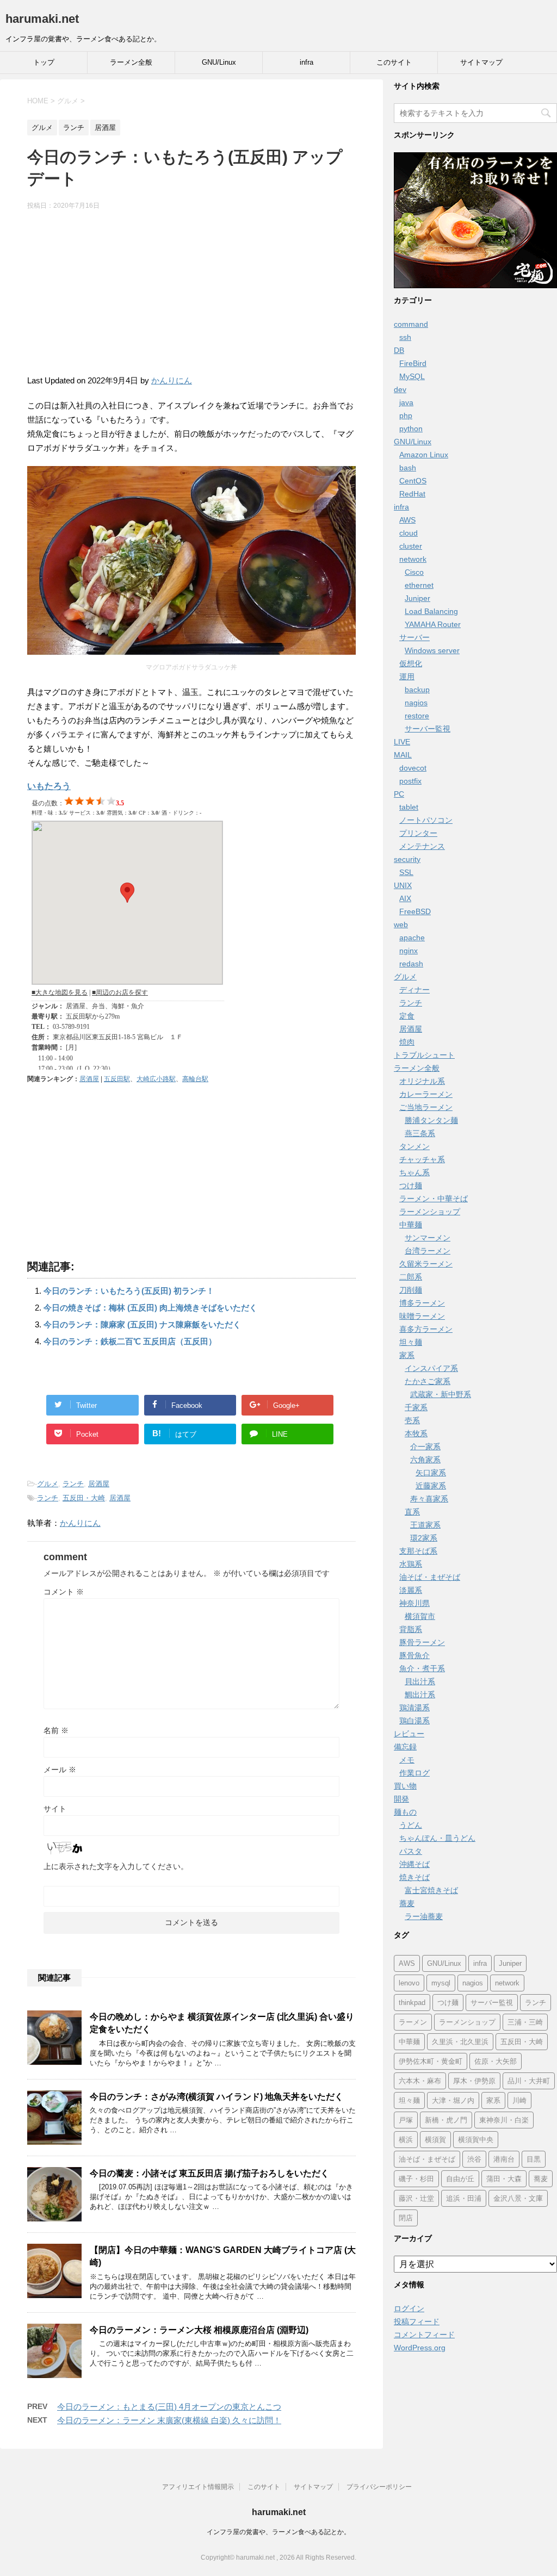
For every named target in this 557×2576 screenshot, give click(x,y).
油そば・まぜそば (430, 1577)
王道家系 (425, 1525)
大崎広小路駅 (156, 1079)
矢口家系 (431, 1473)
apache (412, 938)
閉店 (406, 2218)
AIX (405, 898)
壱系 (412, 1420)
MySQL (412, 376)
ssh (405, 337)
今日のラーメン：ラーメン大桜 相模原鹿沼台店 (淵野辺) (199, 2330)
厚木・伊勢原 (474, 2081)
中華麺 (411, 1225)
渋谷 (474, 2159)
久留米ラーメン (426, 1264)
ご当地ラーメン (426, 1107)
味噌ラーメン (422, 1316)
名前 (56, 1730)
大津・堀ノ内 (453, 2100)
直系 (412, 1512)
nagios (416, 703)
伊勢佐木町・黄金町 (431, 2061)
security (407, 859)
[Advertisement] (191, 297)
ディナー (414, 990)
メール (60, 1770)
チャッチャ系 (422, 1159)
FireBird (413, 363)
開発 (401, 1799)
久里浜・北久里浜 (460, 2042)
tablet (409, 807)
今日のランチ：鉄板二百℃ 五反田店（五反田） (130, 1341)
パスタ (411, 1851)
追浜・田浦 (464, 2198)
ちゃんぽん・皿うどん (437, 1838)
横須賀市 (420, 1616)
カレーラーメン (426, 1094)
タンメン (414, 1146)
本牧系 (416, 1433)
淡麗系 (411, 1590)
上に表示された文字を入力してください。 (116, 1866)
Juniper (417, 598)
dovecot (413, 768)
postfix (410, 781)
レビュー (409, 1734)
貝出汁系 (420, 1681)
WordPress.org (420, 2348)
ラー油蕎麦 (424, 1916)
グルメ (48, 1484)
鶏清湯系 (414, 1708)
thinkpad (412, 2003)
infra (307, 62)
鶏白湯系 (414, 1721)
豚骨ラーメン (422, 1642)
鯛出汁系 (420, 1694)
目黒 (534, 2159)
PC (399, 794)
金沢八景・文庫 (518, 2198)
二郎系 (411, 1277)
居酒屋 (89, 1079)
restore (417, 716)
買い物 (405, 1786)
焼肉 (407, 1042)
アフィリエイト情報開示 (198, 2487)
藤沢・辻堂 (416, 2198)
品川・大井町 (529, 2081)
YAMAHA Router (433, 624)
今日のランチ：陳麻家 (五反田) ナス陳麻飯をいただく (142, 1324)
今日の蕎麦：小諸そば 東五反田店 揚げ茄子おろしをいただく (209, 2173)
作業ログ (414, 1773)
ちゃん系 (414, 1172)
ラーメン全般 (131, 62)
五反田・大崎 (84, 1498)
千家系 (416, 1407)
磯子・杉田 (416, 2179)
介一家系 (425, 1447)
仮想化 (411, 663)
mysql (441, 1983)
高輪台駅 (195, 1079)
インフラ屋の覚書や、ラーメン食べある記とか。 (278, 2532)
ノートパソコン (426, 820)
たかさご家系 (428, 1381)
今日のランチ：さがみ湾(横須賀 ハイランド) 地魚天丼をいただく (216, 2097)
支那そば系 (418, 1551)
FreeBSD (415, 911)
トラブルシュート (424, 1055)
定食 (407, 1016)
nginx (409, 951)
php (406, 415)
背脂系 (411, 1629)
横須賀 (435, 2140)
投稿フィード (417, 2321)
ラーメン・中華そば (434, 1199)
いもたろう (49, 786)
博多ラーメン (422, 1303)
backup (417, 690)
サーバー (414, 637)
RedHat (412, 494)
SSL (406, 872)
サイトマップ (481, 62)
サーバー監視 (428, 729)
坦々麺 (411, 1342)
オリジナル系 (422, 1081)
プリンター (418, 833)
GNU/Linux (219, 62)
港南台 (504, 2159)
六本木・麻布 (420, 2081)
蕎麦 (407, 1903)
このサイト (394, 62)
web (401, 924)
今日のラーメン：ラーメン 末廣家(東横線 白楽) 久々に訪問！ (169, 2420)
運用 (407, 676)
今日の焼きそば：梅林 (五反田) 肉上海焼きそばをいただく (150, 1308)
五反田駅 (117, 1079)
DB (399, 350)
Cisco (414, 572)
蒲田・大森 (504, 2179)
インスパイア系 (431, 1368)
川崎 (519, 2100)
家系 (407, 1355)
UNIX (403, 885)
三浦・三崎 (525, 2022)
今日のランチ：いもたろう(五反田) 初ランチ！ (129, 1291)
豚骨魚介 (414, 1655)
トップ (44, 62)
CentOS (413, 481)
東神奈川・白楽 (504, 2120)
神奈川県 (414, 1603)
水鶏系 (411, 1564)
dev (400, 389)
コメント (64, 1592)
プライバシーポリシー (379, 2487)
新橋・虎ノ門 (446, 2120)
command (411, 324)
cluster (411, 546)
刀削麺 (411, 1290)
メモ (407, 1760)
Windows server (432, 650)
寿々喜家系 (429, 1499)
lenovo (409, 1983)
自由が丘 (460, 2179)
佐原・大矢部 (496, 2061)
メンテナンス (422, 846)
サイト (55, 1809)
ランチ (73, 1484)
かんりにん (172, 380)
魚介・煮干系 (422, 1668)
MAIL (403, 755)
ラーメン (413, 2022)
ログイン (409, 2308)
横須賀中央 (476, 2140)
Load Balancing (431, 611)
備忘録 (405, 1747)
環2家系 (424, 1538)
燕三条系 (420, 1133)
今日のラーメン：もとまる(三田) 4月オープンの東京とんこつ (169, 2407)
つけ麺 (411, 1185)
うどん (411, 1825)
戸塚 (406, 2120)
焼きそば (414, 1877)
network (413, 559)
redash (411, 964)
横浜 (406, 2140)
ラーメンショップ (430, 1212)
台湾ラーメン (428, 1251)
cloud (409, 533)
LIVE (402, 742)
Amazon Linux (424, 455)
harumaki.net (42, 19)
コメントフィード (424, 2335)
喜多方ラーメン (426, 1329)
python (411, 429)
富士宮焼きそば (431, 1890)
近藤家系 (431, 1486)
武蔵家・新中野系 (441, 1394)
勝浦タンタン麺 (431, 1120)
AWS (407, 520)
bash (408, 468)
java (406, 402)
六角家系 (425, 1460)
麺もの (405, 1812)
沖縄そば (414, 1864)
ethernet (419, 585)
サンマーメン (428, 1238)
